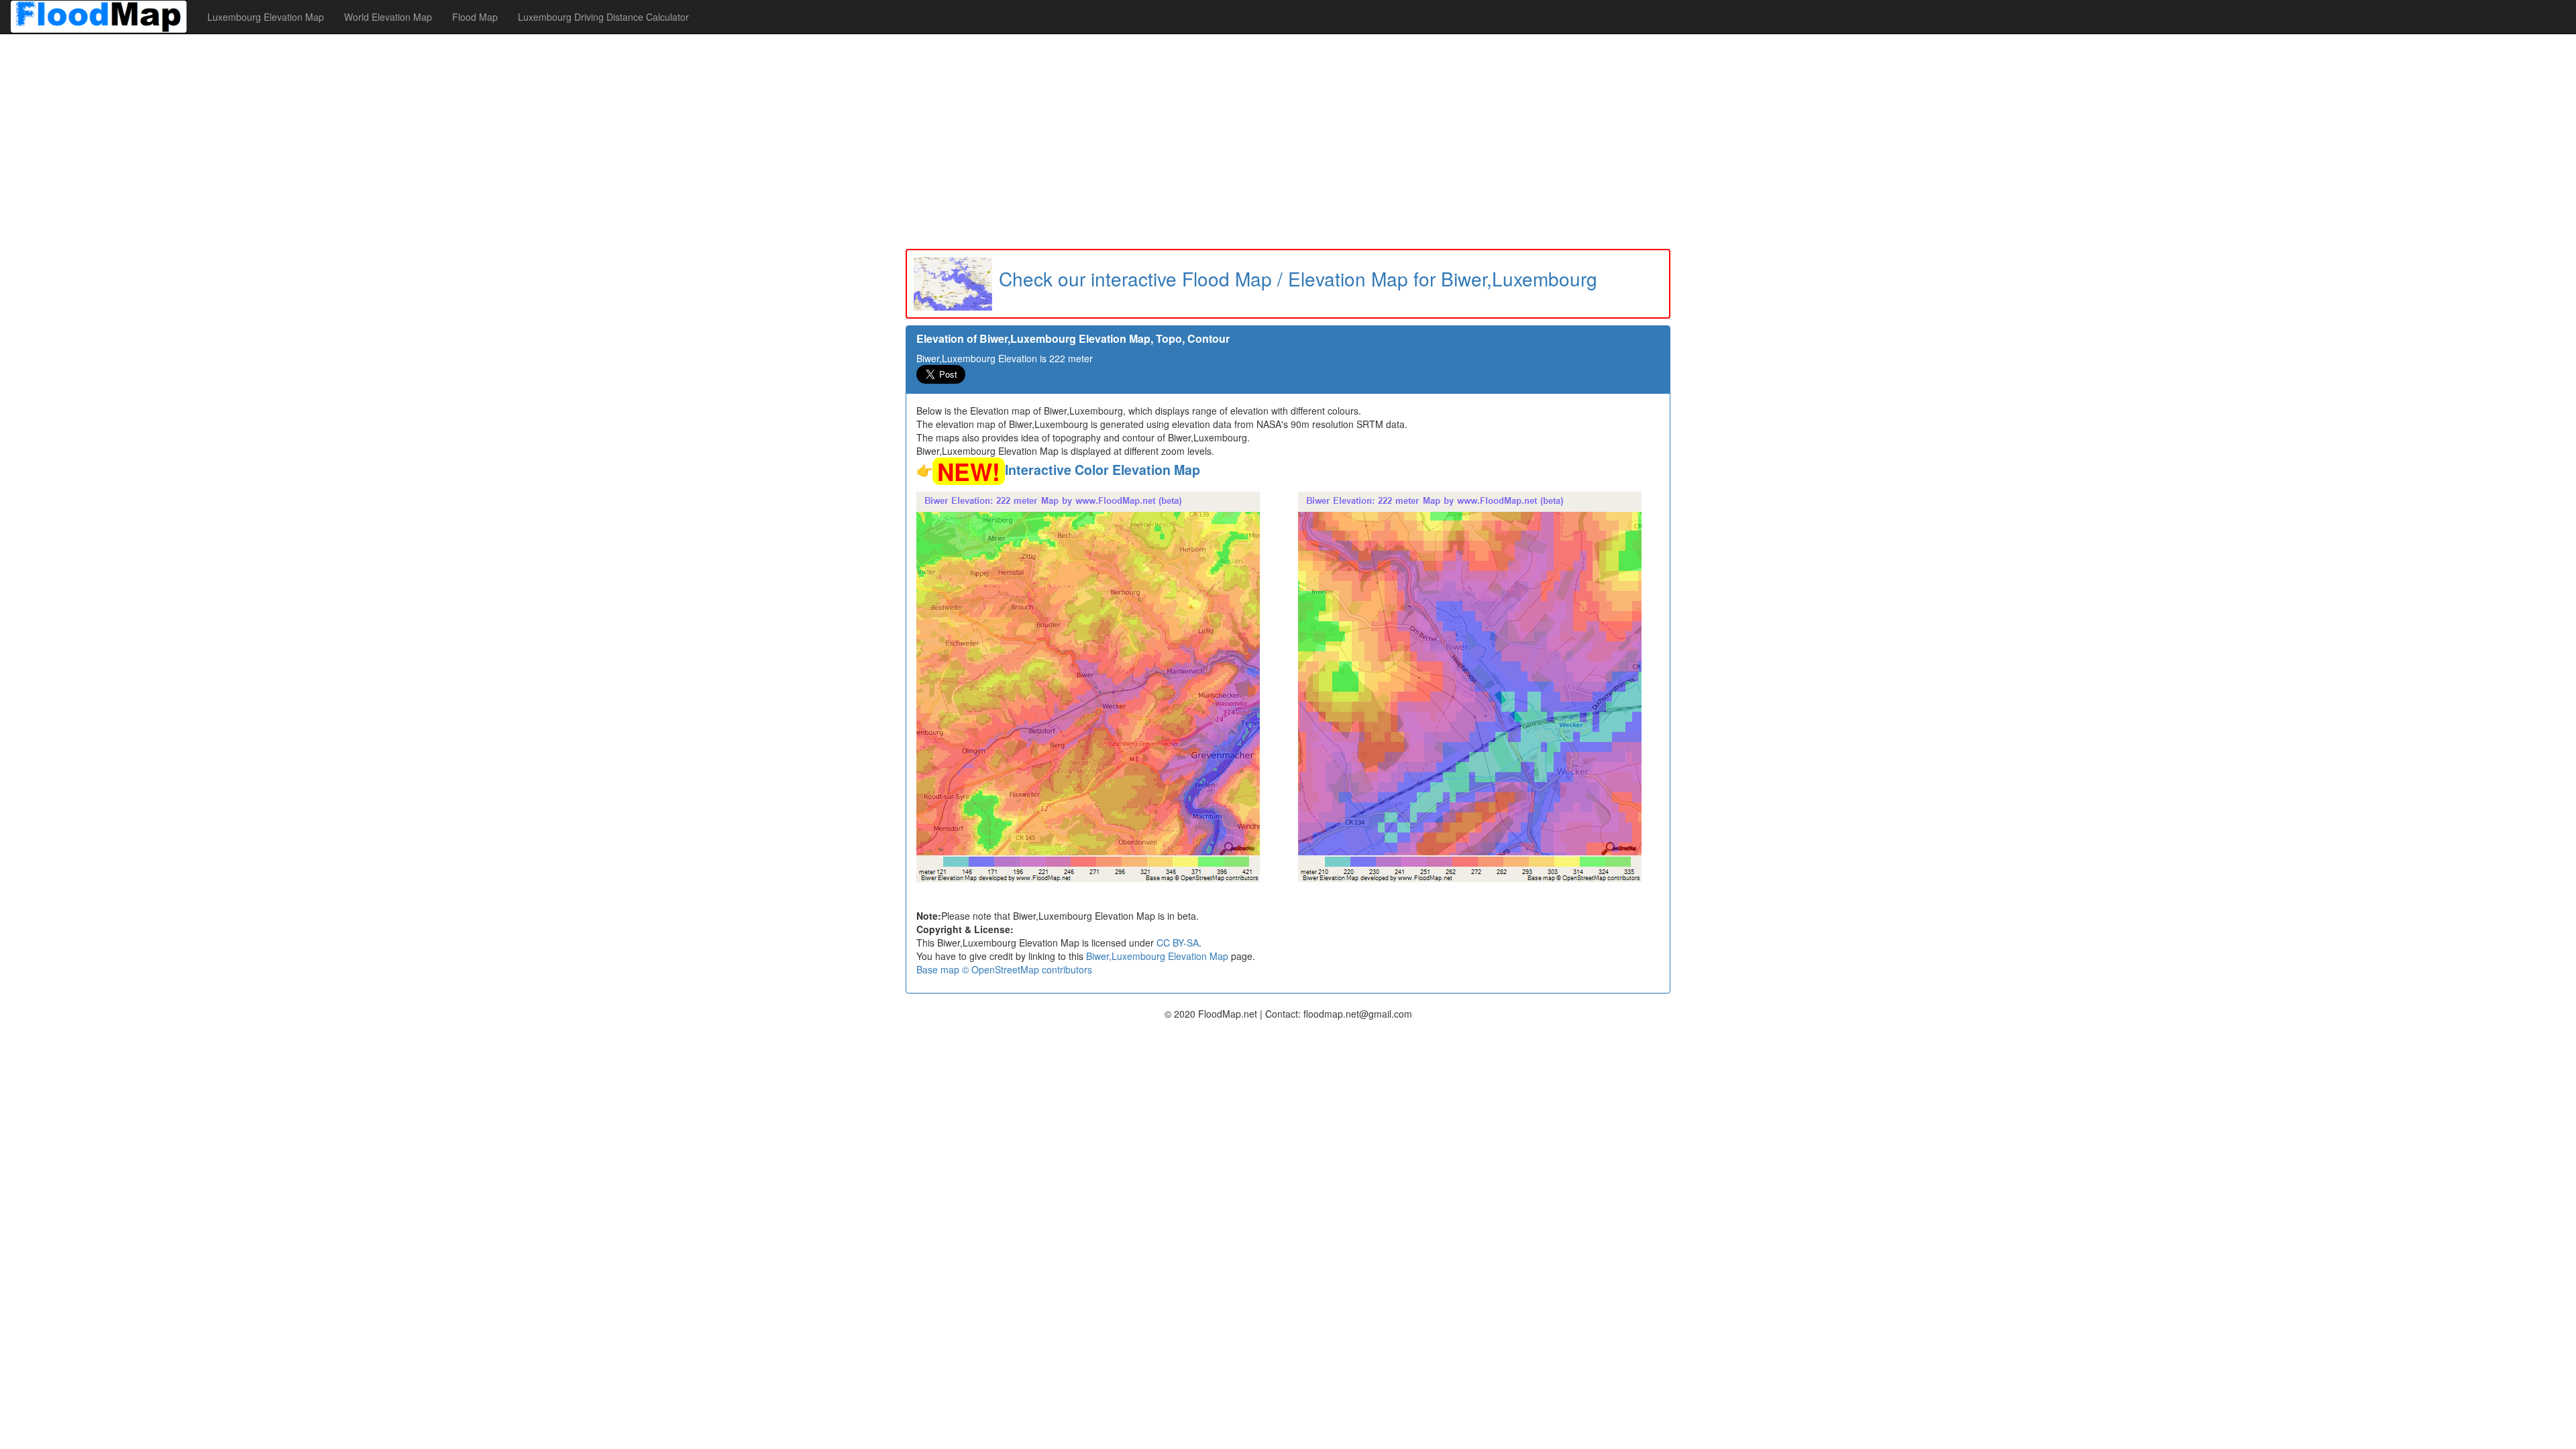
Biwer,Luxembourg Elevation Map (1157, 956)
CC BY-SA (1178, 943)
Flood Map (475, 17)
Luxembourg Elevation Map (266, 17)
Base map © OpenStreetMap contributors (1004, 969)
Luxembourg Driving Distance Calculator (603, 17)
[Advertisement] (1288, 142)
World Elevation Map (388, 17)
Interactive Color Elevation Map (1103, 470)
